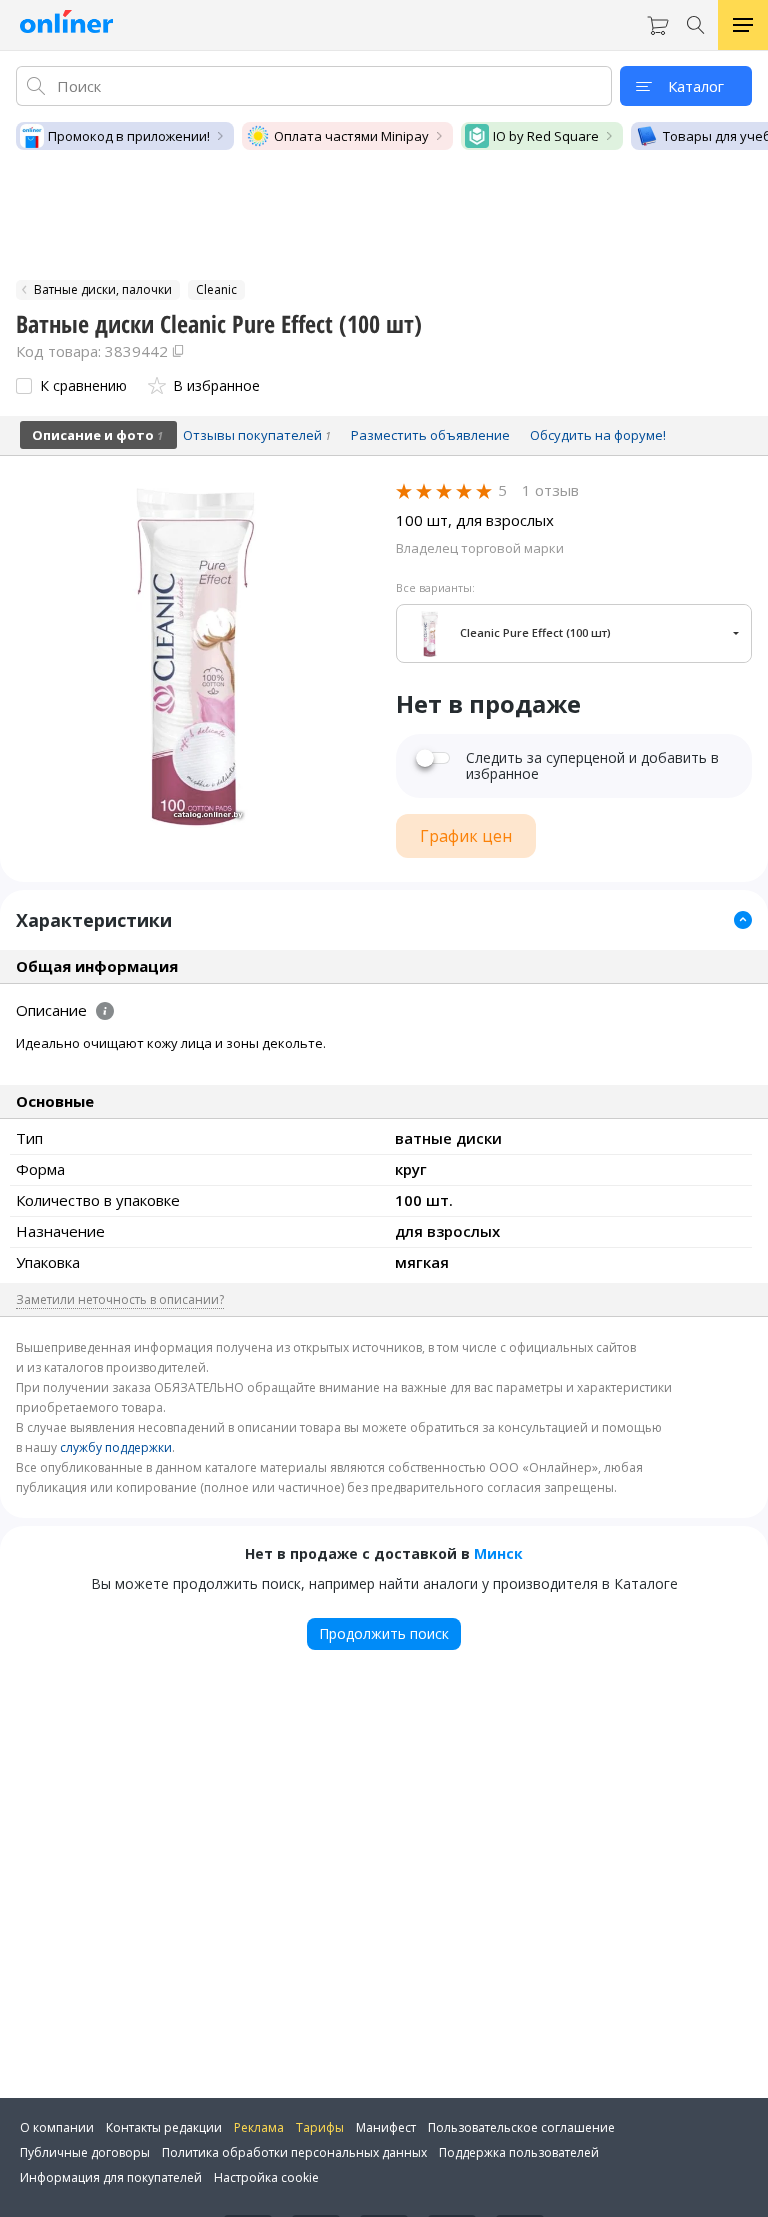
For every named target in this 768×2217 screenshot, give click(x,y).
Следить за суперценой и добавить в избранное (592, 766)
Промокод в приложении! (129, 136)
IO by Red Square (546, 136)
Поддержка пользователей (519, 2152)
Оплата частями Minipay (351, 136)
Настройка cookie (266, 2177)
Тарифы (320, 2127)
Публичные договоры (85, 2152)
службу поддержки (116, 1447)
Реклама (259, 2127)
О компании (57, 2127)
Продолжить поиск (384, 1633)
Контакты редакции (164, 2127)
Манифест (386, 2127)
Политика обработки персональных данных (294, 2152)
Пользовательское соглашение (521, 2127)
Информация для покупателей (111, 2177)
